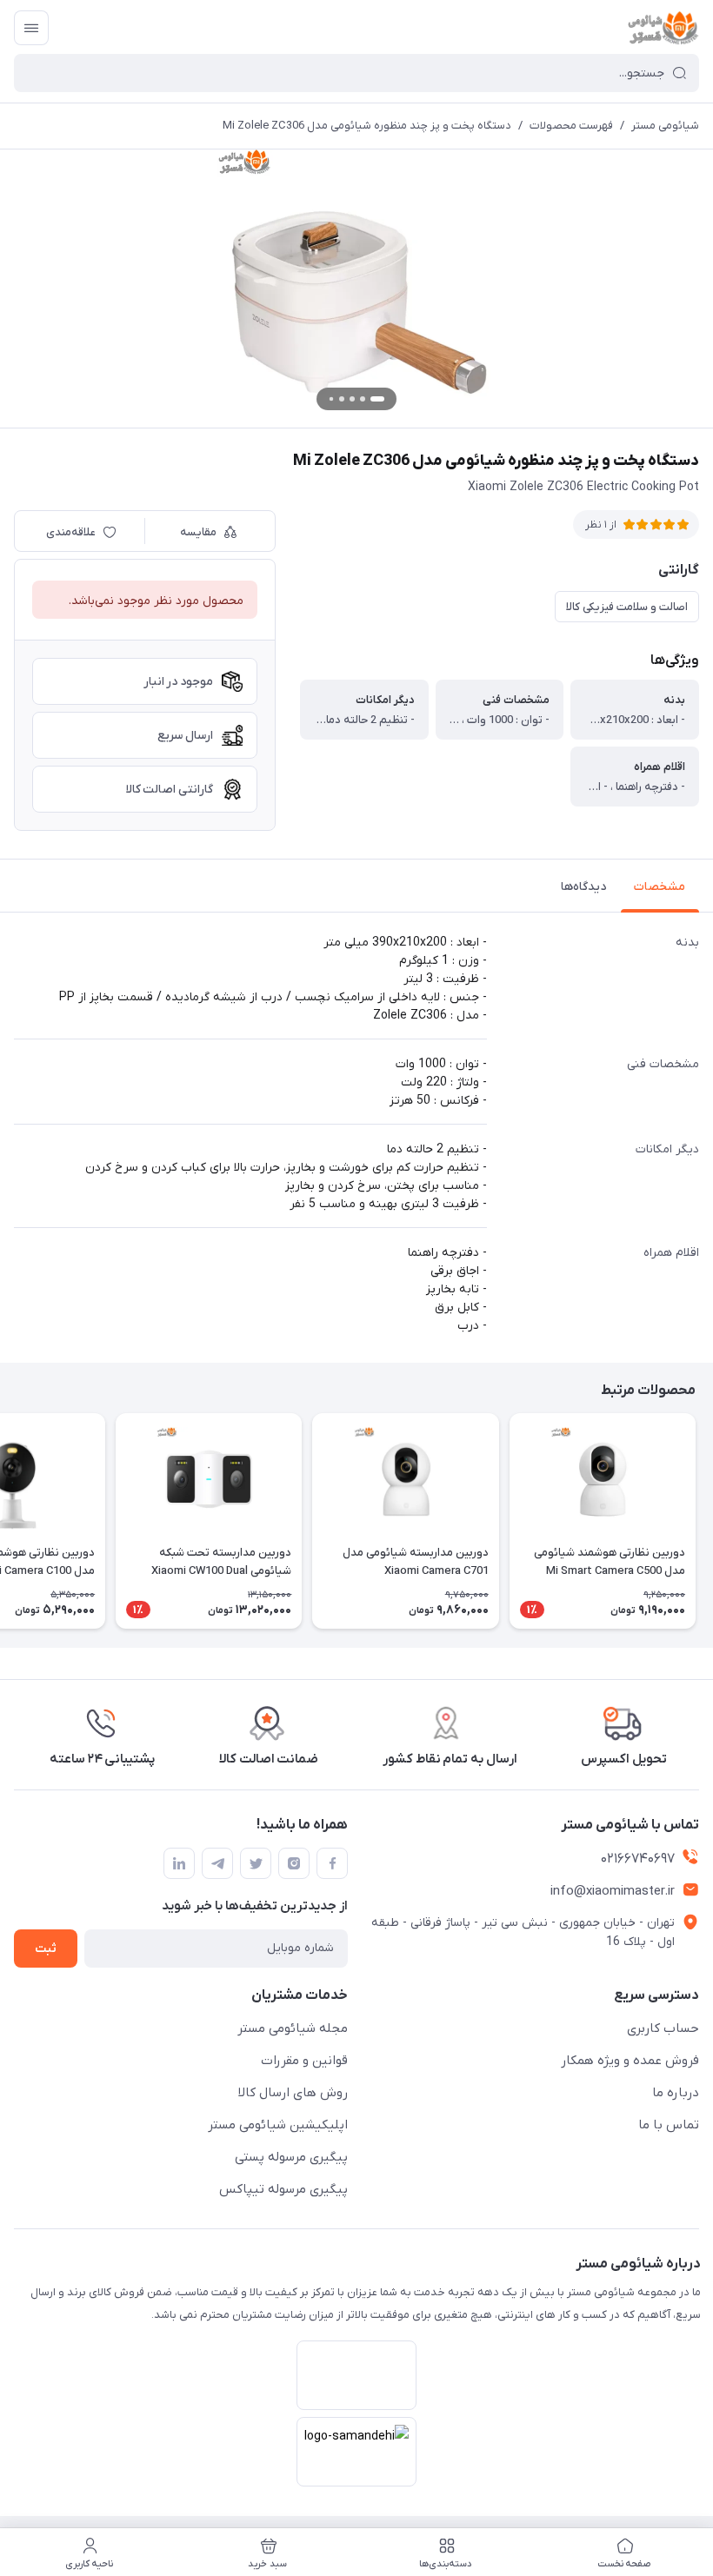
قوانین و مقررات (304, 2061)
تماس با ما (669, 2125)
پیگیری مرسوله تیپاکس (283, 2189)
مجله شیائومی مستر (293, 2028)
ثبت (46, 1949)
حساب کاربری (663, 2028)
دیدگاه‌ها (583, 887)
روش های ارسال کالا (293, 2093)
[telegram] (217, 1863)
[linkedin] (179, 1863)
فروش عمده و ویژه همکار (630, 2061)
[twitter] (256, 1863)
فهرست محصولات (571, 126)
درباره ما (676, 2093)
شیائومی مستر (665, 126)
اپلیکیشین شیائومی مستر (278, 2125)
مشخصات (660, 887)
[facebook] (332, 1863)
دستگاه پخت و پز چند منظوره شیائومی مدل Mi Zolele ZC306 (367, 126)
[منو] (31, 28)
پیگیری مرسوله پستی (291, 2157)
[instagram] (294, 1863)
